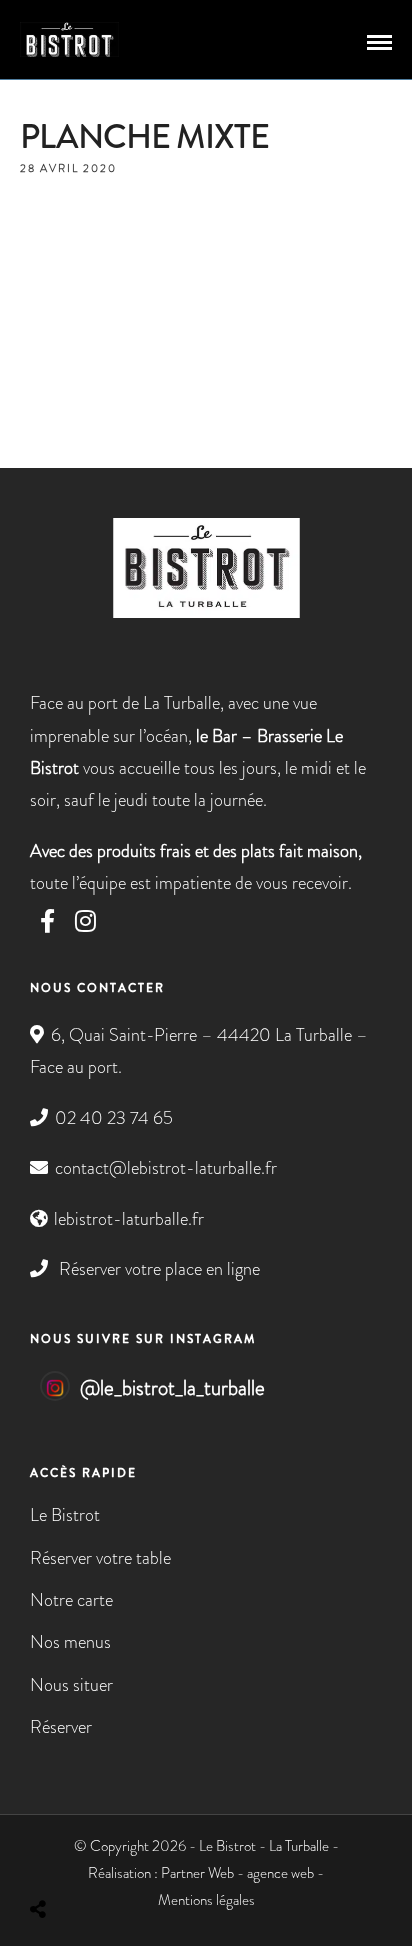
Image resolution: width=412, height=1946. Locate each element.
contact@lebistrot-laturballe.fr (166, 1168)
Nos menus (70, 1642)
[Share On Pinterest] (119, 1856)
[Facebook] (47, 921)
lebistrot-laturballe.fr (129, 1219)
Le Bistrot (65, 1515)
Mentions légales (206, 1900)
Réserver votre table (100, 1558)
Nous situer (71, 1685)
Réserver (61, 1727)
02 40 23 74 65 (114, 1118)
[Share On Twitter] (87, 1856)
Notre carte (71, 1600)
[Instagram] (85, 921)
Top (389, 1918)
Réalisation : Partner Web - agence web (201, 1873)
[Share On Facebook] (55, 1856)
